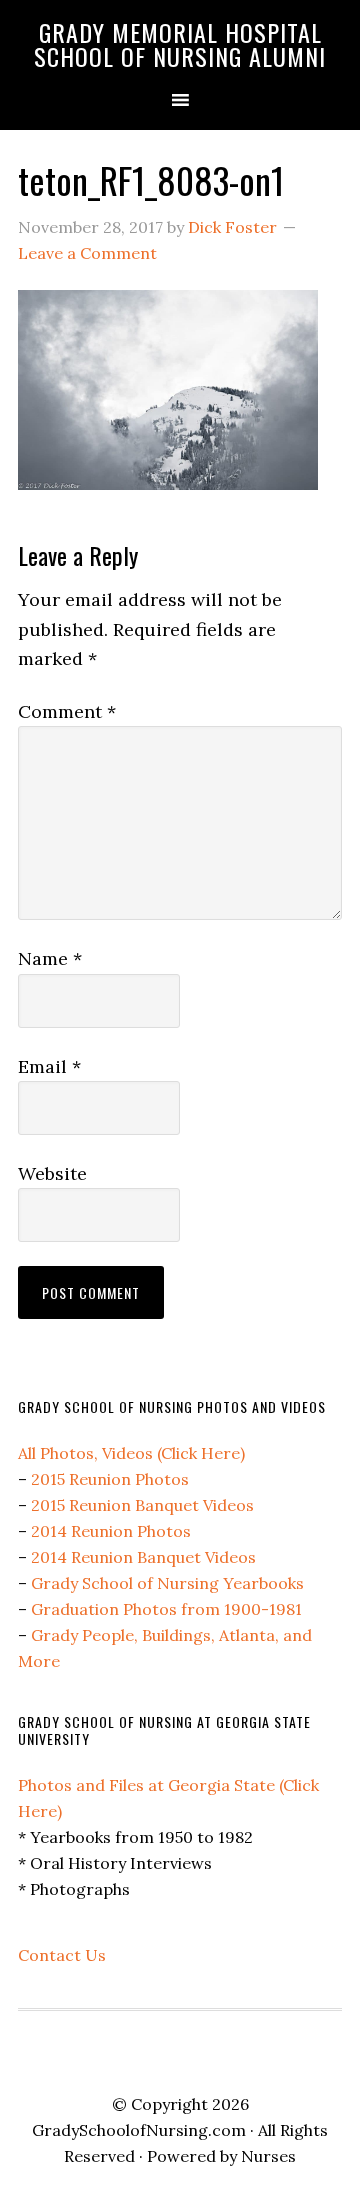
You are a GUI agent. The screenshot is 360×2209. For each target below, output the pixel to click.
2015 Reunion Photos (110, 1479)
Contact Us (62, 1955)
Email (49, 1066)
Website (52, 1173)
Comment (67, 711)
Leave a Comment (87, 253)
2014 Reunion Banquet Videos (143, 1557)
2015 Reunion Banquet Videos (142, 1505)
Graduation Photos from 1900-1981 (166, 1609)
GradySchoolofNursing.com (139, 2130)
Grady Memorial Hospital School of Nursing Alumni (180, 44)
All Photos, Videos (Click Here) (131, 1453)
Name (50, 958)
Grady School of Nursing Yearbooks (167, 1583)
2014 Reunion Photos (111, 1531)
